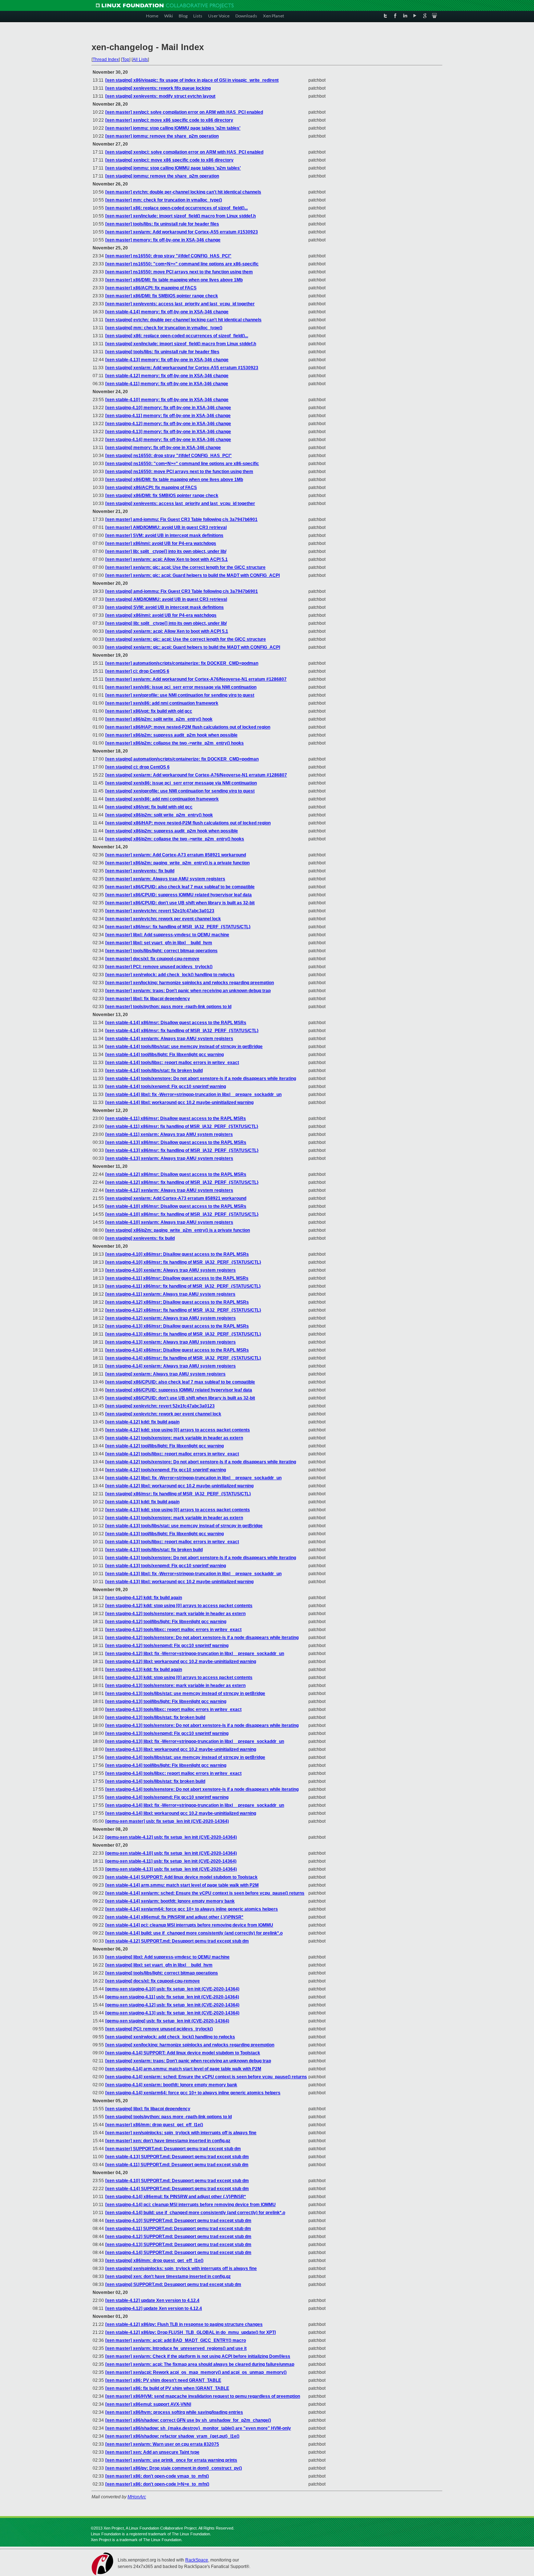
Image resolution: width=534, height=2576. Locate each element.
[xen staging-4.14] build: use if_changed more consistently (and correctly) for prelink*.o (195, 2213)
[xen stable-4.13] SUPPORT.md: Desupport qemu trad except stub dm (177, 2157)
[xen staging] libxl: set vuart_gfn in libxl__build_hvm (159, 1965)
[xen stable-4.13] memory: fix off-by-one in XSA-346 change (167, 360)
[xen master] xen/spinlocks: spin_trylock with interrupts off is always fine (181, 2133)
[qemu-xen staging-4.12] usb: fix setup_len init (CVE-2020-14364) (172, 2005)
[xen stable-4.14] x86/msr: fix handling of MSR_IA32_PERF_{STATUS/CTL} (182, 1031)
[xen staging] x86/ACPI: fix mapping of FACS (151, 488)
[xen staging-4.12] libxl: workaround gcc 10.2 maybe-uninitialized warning (181, 1662)
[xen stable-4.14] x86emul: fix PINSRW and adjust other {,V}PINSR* (174, 1917)
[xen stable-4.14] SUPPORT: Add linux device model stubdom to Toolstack (181, 1877)
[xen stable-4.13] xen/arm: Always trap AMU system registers (169, 1158)
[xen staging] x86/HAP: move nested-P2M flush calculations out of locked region (188, 823)
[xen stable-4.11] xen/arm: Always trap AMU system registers (169, 1134)
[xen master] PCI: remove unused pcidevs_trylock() (159, 967)
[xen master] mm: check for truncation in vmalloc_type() (164, 200)
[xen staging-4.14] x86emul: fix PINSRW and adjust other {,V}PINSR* (176, 2197)
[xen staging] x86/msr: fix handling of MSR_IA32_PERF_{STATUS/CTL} (178, 1494)
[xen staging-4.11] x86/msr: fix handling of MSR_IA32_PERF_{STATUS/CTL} (183, 1286)
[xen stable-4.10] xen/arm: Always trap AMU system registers (169, 1222)
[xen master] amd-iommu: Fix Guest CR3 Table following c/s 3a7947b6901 (181, 519)
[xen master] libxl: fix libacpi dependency (148, 999)
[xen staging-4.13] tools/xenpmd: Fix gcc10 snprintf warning (167, 1733)
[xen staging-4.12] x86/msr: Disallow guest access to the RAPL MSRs (177, 1302)
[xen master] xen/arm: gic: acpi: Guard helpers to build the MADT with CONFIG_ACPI (193, 575)
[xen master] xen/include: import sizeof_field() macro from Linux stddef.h (181, 216)
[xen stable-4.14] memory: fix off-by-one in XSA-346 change (167, 312)
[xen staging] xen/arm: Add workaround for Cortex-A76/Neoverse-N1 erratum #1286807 (196, 775)
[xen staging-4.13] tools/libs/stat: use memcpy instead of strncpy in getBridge (185, 1693)
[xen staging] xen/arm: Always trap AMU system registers (165, 1374)
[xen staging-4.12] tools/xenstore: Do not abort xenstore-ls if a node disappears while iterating (202, 1638)
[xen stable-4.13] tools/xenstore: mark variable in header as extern (174, 1518)
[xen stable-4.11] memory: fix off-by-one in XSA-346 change (167, 384)
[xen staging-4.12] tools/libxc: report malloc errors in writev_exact (173, 1630)
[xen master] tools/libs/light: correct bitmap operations (161, 951)
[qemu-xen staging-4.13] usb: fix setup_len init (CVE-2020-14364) (172, 2013)
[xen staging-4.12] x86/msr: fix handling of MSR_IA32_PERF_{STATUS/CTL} (183, 1310)
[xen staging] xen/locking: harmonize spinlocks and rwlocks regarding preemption (190, 2045)
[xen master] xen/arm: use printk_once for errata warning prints (171, 2460)
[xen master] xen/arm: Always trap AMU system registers (165, 879)
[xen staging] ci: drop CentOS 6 (137, 767)
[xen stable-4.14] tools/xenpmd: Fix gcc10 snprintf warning (166, 1087)
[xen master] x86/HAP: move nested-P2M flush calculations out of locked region (188, 727)
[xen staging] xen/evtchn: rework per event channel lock (163, 1414)
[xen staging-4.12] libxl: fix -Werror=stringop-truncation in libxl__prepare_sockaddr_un (195, 1654)
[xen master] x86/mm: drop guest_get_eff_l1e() (154, 2125)
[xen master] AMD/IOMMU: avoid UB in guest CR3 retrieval (166, 527)
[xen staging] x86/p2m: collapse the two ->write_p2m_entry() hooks (175, 839)
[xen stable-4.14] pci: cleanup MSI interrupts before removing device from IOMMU (189, 1925)
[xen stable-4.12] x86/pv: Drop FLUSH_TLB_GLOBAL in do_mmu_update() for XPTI (191, 2332)
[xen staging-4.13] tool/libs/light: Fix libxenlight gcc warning (166, 1701)
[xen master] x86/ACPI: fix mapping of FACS (151, 288)
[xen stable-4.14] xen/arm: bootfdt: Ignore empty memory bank (170, 1901)
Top (126, 60)
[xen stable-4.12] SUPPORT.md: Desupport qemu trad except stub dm (177, 1941)
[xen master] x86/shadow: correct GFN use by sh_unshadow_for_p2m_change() (188, 2420)
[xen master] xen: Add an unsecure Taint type (152, 2452)
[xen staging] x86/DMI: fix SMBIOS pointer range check (162, 496)
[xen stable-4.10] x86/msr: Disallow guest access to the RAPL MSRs (176, 1206)
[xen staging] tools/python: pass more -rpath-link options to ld (169, 2117)
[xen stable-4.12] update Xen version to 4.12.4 (152, 2300)
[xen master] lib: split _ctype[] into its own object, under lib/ (166, 551)
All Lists (140, 60)
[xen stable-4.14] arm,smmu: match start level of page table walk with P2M (182, 1885)
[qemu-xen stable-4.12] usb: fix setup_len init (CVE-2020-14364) (171, 1837)
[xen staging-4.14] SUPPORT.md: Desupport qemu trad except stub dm (178, 2253)
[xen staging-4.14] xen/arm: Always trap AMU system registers (171, 1366)
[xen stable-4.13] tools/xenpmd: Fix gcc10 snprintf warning (166, 1566)
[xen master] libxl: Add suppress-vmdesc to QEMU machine (167, 935)
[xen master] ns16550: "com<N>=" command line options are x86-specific (182, 264)
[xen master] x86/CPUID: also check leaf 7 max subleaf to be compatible (180, 887)
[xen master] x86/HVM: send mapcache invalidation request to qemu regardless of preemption (203, 2396)
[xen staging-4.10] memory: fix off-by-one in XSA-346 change (168, 408)
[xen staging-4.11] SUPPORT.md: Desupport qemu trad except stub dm (178, 2229)
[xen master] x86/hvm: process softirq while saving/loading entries (174, 2412)
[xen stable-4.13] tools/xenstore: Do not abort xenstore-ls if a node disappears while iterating (201, 1558)
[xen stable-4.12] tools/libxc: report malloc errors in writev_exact (172, 1454)
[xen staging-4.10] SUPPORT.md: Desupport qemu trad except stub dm (178, 2221)
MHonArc (137, 2497)
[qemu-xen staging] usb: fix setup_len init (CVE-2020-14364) (167, 2021)
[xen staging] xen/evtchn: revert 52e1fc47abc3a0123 (160, 1406)
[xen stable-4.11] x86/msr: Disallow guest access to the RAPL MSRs (176, 1118)
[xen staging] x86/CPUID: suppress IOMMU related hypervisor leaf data (179, 1390)
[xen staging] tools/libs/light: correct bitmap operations (162, 1973)
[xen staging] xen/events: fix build (140, 1238)
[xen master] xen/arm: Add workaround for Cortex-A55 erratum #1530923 (182, 232)
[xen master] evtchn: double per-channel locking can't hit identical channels (183, 192)
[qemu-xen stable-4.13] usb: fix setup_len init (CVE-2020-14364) (171, 1869)
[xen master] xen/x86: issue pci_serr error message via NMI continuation (181, 687)
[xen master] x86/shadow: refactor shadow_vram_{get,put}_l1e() (172, 2436)
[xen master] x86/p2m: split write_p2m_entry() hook (159, 719)
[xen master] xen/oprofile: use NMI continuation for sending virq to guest (180, 695)
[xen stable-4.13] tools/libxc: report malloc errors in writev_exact (172, 1542)
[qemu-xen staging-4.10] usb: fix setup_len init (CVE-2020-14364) (172, 1989)
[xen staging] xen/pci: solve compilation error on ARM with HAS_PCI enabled (184, 152)
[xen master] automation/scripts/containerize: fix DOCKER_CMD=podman (182, 663)
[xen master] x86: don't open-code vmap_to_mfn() (157, 2476)
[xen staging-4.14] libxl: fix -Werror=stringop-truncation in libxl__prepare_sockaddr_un (195, 1805)
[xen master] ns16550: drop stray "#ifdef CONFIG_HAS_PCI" (168, 256)
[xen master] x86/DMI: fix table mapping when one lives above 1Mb (174, 280)
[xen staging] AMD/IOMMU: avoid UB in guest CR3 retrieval (166, 599)
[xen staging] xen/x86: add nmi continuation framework (162, 799)
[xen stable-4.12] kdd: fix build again (142, 1422)
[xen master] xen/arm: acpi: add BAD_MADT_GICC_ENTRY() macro (176, 2340)
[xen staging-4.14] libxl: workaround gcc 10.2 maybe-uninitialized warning (181, 1813)
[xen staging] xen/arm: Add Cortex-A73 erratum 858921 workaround (176, 1198)
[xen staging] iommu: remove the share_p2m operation (162, 176)
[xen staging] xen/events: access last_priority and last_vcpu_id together (180, 504)
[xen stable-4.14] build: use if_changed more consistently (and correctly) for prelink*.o (194, 1933)
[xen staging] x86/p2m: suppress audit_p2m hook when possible (172, 831)
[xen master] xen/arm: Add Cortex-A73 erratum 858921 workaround (176, 855)
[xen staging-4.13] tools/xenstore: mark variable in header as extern (175, 1686)
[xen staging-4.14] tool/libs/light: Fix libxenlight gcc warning (166, 1765)
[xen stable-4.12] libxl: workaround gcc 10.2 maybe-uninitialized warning (179, 1486)
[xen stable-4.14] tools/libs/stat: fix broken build (154, 1071)
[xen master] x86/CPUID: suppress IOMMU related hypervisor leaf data (179, 895)
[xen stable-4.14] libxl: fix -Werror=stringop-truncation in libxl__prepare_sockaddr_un (193, 1095)
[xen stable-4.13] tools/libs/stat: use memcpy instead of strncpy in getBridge (184, 1526)
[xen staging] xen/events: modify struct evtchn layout (160, 96)
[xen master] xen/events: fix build (140, 871)
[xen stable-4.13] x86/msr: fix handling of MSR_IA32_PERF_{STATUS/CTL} (182, 1150)
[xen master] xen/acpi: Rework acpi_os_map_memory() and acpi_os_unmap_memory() (196, 2372)
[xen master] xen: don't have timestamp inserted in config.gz (168, 2141)
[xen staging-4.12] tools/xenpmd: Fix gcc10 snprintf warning (167, 1646)
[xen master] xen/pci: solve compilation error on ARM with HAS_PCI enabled (184, 112)
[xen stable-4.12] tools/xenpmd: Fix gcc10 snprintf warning (166, 1470)
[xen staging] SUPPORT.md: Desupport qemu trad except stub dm (173, 2284)
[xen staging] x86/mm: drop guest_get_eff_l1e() (154, 2261)
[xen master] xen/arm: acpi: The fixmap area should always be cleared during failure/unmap (200, 2364)
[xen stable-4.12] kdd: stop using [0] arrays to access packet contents (178, 1430)
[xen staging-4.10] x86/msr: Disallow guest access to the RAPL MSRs (177, 1254)
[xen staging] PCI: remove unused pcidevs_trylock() (159, 2029)
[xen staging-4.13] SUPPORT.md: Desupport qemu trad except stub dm (178, 2245)
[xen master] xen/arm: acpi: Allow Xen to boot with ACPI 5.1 (167, 559)
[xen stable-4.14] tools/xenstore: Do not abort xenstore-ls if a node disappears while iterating (201, 1079)
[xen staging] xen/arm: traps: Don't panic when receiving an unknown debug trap (188, 2061)
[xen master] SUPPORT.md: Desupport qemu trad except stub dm (173, 2149)
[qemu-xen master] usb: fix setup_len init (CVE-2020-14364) (167, 1821)
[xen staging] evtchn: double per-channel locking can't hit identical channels (183, 320)
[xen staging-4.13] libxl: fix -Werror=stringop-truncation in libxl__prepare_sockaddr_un (195, 1741)
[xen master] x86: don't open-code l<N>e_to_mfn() (157, 2484)
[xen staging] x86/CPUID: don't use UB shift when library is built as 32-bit (180, 1398)
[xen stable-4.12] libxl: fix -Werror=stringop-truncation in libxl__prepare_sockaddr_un (193, 1478)
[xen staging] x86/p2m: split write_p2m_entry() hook (159, 815)
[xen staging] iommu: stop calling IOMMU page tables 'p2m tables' (173, 168)
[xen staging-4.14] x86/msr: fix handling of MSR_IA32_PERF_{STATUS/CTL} (183, 1358)
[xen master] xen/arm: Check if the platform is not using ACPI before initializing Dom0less (198, 2356)
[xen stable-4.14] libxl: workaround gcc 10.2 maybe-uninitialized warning (179, 1102)
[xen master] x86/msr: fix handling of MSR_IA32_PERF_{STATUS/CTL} (178, 927)
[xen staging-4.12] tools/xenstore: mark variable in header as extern (175, 1614)
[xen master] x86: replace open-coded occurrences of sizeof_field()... (177, 208)
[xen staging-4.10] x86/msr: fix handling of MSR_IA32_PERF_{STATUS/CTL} (183, 1262)
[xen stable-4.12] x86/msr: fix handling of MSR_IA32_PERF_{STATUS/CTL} (182, 1182)
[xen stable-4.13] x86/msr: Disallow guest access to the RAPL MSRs (176, 1142)
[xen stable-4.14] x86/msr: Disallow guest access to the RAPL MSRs (176, 1023)
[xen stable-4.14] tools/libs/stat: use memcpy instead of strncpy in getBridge (184, 1047)
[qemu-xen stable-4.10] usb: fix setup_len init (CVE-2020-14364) (171, 1853)
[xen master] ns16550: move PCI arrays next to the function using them (179, 272)
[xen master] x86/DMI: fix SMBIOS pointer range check (162, 296)
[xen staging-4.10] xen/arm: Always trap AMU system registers (171, 1270)
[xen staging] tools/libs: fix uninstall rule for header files (162, 352)
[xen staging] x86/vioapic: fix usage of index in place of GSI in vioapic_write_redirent (192, 80)
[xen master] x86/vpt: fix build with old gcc (149, 711)
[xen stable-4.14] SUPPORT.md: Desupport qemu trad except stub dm (177, 2189)
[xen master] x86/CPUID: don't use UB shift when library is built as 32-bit (180, 903)
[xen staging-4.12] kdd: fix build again (144, 1598)
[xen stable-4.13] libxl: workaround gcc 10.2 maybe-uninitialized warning (179, 1582)
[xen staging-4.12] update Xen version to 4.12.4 (154, 2308)
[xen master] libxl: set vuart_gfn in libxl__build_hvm (159, 943)
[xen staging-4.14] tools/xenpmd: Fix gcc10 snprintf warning (167, 1797)
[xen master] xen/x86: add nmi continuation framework (162, 703)
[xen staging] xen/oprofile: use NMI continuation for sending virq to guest (180, 791)
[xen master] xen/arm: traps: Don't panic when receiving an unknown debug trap (188, 991)
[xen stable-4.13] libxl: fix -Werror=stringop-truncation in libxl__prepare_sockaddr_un (193, 1574)
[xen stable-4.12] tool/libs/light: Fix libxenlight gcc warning (165, 1446)
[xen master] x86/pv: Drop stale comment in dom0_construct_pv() (174, 2468)
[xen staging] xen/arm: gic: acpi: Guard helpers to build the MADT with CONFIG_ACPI (193, 647)
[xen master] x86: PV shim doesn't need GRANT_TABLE (163, 2380)
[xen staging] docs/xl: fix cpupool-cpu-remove (153, 1981)
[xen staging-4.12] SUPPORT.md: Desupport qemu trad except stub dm (178, 2237)
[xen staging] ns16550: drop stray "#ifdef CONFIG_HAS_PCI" (169, 456)
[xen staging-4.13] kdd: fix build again (144, 1670)
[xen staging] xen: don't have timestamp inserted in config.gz (168, 2277)
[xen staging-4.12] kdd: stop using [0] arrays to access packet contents (179, 1606)
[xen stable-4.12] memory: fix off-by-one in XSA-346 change (167, 376)
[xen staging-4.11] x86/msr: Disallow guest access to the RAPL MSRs (177, 1278)
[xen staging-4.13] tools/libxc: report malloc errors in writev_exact (173, 1709)
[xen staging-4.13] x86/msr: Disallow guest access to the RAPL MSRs (177, 1326)
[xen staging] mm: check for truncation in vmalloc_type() (164, 328)
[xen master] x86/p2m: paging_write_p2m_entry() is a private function (177, 863)
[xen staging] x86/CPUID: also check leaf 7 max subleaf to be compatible (180, 1382)
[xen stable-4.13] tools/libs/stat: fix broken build (154, 1550)
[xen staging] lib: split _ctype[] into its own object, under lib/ (166, 623)
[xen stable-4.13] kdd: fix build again (142, 1502)
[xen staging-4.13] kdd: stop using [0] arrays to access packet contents (179, 1678)
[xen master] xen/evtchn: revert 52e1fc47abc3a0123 (160, 911)
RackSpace (197, 2560)
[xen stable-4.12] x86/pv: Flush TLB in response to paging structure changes (184, 2324)
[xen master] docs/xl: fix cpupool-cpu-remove (152, 959)
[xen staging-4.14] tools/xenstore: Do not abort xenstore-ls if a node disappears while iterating (202, 1789)
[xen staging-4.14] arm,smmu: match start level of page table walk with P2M (183, 2069)
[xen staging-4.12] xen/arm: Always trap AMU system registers (171, 1318)
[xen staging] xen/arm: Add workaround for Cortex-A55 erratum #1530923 (182, 368)
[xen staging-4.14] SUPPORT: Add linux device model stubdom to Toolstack (183, 2053)
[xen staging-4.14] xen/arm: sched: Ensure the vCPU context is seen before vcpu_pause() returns (206, 2077)
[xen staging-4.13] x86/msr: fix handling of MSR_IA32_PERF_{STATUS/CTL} (183, 1334)
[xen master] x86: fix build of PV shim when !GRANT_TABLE (167, 2388)
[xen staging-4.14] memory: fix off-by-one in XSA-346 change (168, 440)
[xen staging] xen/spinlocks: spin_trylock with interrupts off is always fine (181, 2269)
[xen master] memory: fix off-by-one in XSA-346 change (163, 240)
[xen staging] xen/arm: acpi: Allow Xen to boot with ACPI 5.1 (167, 631)
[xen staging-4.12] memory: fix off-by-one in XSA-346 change (168, 424)
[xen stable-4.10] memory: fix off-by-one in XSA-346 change (167, 400)
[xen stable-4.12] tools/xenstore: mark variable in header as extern (174, 1438)
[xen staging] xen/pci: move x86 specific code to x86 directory (169, 160)
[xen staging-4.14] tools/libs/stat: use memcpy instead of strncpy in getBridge (185, 1757)
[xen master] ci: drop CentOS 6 (137, 671)
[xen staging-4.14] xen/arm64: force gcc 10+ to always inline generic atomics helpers (193, 2093)
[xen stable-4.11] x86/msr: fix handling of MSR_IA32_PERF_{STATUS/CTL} (182, 1126)
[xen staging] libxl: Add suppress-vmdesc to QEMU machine (167, 1957)
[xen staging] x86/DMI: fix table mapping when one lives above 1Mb (174, 480)
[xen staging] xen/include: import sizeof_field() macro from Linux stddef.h (181, 344)
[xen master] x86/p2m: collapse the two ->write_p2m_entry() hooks (175, 743)
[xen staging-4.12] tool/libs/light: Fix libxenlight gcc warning (166, 1622)
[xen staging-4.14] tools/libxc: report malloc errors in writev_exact (173, 1773)
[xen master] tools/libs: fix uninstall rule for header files (162, 224)
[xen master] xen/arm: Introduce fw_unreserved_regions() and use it (176, 2348)
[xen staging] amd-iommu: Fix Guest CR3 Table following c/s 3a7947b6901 (182, 591)
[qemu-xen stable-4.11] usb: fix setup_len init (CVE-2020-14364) (171, 1861)
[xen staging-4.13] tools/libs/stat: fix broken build (155, 1717)
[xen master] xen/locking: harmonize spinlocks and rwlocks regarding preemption (190, 983)
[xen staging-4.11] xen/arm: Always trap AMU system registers (170, 1294)
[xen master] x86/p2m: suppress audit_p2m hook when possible (171, 735)
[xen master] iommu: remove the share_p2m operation (162, 136)
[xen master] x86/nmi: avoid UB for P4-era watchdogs (161, 543)
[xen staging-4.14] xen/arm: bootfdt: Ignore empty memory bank (171, 2085)
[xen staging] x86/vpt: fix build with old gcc (149, 807)
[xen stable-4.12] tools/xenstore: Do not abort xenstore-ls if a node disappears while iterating (201, 1462)
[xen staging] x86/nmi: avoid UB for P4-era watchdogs (161, 615)
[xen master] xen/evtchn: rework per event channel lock (163, 919)
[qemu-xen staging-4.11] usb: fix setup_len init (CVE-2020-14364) (172, 1997)
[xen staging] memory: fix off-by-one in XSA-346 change (163, 448)
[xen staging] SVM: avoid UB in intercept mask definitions (165, 607)
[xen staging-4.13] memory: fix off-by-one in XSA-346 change (168, 432)
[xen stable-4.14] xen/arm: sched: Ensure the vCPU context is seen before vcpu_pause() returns (205, 1893)
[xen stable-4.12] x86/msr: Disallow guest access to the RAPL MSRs (176, 1174)
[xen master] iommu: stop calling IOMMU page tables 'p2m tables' (173, 128)
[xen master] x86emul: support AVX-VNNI (148, 2404)
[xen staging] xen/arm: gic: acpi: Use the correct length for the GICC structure (186, 639)
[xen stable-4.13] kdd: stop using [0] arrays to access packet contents (178, 1510)
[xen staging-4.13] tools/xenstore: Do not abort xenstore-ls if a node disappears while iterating (202, 1725)
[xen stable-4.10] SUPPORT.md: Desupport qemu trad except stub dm (177, 2181)
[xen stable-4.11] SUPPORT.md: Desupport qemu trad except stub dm (177, 2165)
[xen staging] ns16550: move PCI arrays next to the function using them (179, 472)
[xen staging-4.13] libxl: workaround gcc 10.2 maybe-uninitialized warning (181, 1749)
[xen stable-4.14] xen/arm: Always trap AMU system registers (169, 1039)
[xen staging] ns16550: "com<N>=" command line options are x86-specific (182, 464)
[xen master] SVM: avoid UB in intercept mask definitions (164, 535)
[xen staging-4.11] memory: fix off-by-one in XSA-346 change (168, 416)
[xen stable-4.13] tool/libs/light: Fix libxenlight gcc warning (165, 1534)
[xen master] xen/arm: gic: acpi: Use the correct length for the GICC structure (185, 567)
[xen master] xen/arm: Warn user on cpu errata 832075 (162, 2444)
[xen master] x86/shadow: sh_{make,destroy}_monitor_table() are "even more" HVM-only (198, 2428)
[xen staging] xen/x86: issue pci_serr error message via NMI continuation (181, 783)
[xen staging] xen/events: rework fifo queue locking (158, 88)
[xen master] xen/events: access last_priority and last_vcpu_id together (180, 304)
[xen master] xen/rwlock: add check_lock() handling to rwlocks (170, 975)
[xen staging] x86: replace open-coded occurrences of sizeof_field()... (177, 336)
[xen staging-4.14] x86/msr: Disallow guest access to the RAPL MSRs (177, 1350)
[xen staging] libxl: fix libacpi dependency (148, 2109)
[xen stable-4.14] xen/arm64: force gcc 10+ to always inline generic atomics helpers (192, 1909)
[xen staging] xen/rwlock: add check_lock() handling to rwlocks (170, 2037)
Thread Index (106, 60)
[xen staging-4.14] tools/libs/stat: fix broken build (155, 1781)
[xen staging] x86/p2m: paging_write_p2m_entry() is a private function (178, 1230)
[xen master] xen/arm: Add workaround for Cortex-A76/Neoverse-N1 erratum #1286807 (196, 679)
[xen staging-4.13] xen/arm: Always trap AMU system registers (171, 1342)
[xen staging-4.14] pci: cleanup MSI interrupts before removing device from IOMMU (191, 2205)
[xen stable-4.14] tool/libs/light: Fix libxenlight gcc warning (165, 1055)
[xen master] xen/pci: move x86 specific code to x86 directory (169, 120)
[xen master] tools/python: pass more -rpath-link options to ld (168, 1007)
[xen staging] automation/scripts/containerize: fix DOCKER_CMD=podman (182, 759)
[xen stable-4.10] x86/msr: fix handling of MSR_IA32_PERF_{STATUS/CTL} (182, 1214)
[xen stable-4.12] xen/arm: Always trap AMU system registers (169, 1190)
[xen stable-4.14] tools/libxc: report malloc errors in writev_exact (172, 1063)
